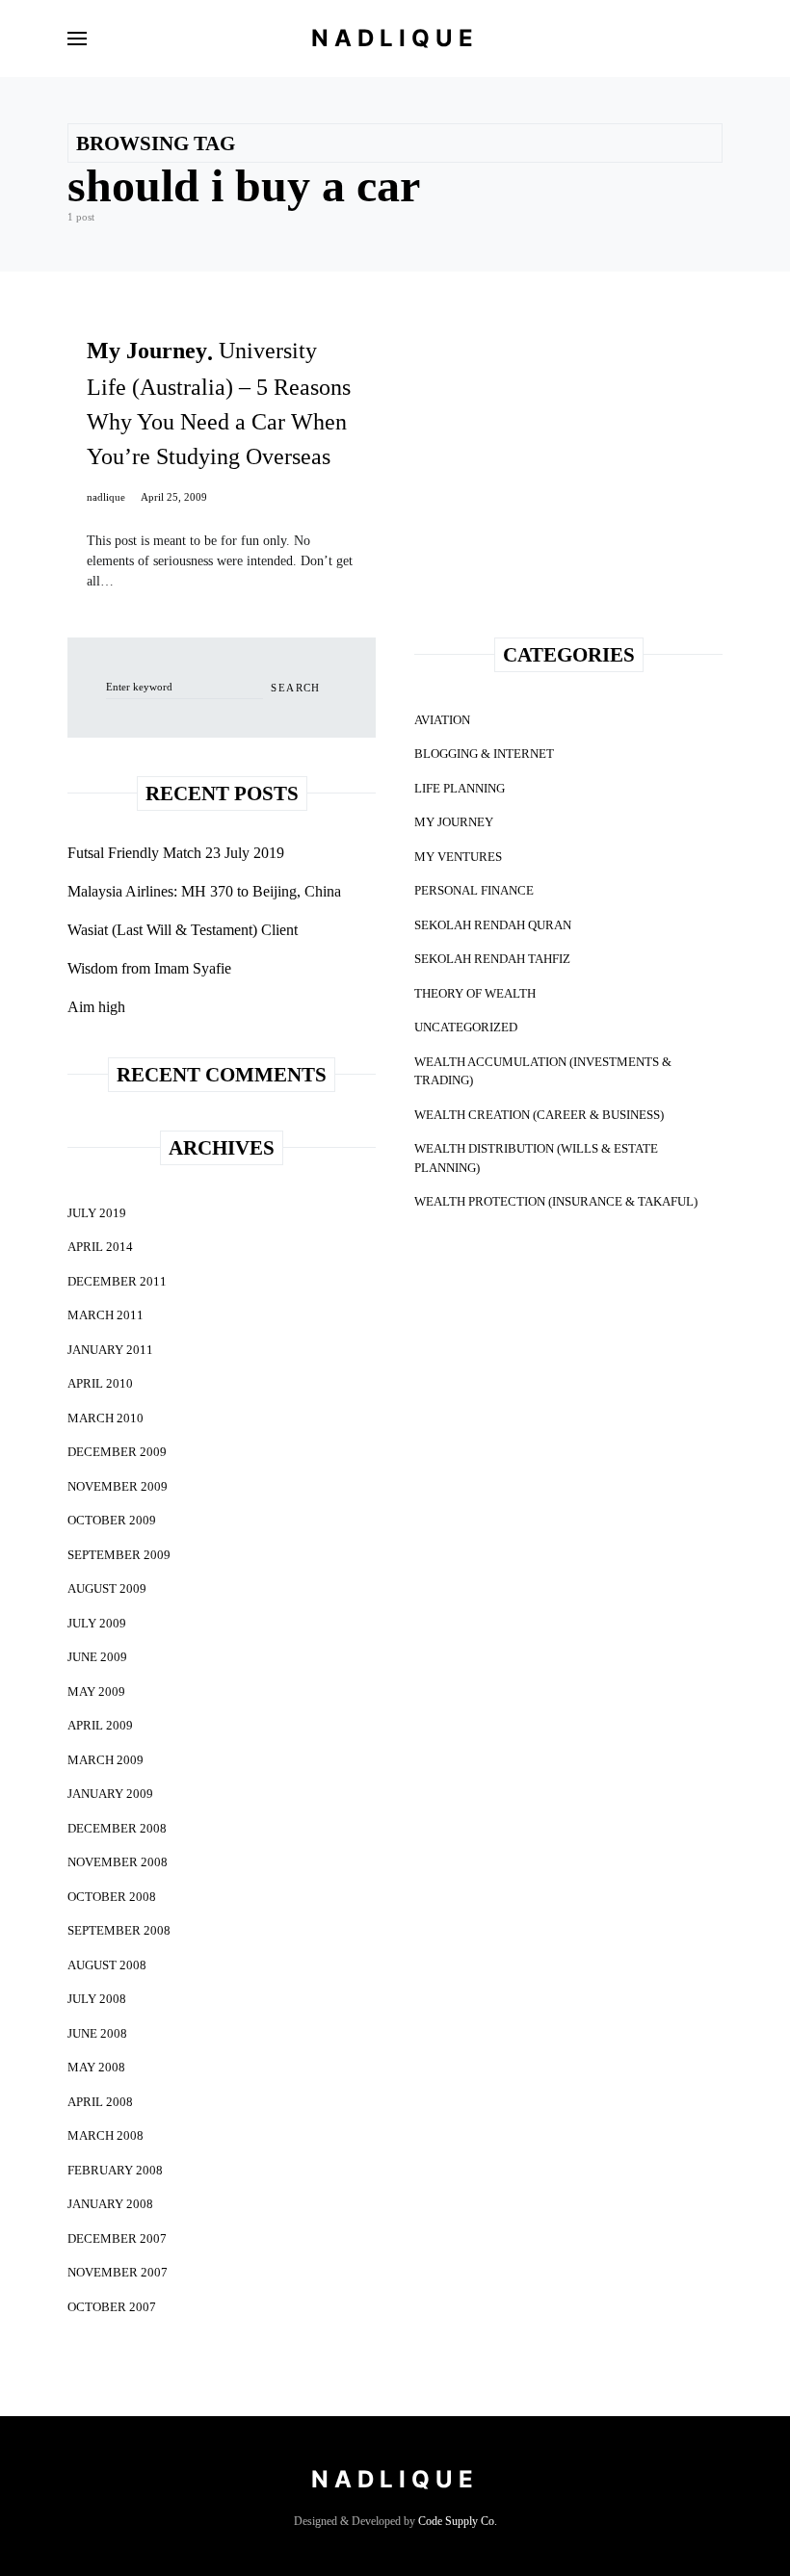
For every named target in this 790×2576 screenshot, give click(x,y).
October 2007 (112, 2307)
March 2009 (105, 1760)
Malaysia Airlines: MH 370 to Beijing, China (204, 891)
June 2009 (97, 1657)
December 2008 (117, 1828)
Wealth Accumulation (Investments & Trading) (543, 1071)
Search (295, 688)
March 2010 (105, 1418)
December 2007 (117, 2238)
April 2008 (100, 2102)
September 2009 (119, 1555)
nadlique (106, 497)
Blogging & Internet (484, 754)
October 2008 (112, 1897)
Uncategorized (466, 1027)
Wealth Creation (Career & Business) (539, 1115)
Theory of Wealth (475, 993)
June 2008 (97, 2033)
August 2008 (107, 1965)
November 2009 (118, 1486)
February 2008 (115, 2170)
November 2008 (118, 1862)
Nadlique (395, 38)
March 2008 (105, 2135)
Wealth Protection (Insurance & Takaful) (556, 1201)
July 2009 (97, 1623)
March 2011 (105, 1315)
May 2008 (96, 2067)
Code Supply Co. (458, 2521)
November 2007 (118, 2272)
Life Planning (460, 788)
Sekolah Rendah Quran (493, 925)
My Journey (454, 822)
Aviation (442, 720)
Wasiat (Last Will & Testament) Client (183, 930)
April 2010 (100, 1383)
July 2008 (97, 1999)
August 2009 (107, 1588)
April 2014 (100, 1247)
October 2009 (112, 1520)
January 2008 (110, 2204)
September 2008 (119, 1930)
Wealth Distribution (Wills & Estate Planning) (536, 1158)
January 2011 (110, 1350)
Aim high (96, 1007)
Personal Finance (474, 890)
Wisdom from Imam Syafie (149, 968)
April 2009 (100, 1725)
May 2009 (96, 1691)
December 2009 (117, 1452)
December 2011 (117, 1281)
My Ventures (458, 857)
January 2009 (110, 1794)
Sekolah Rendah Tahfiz (492, 959)
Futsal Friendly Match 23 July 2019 (176, 853)
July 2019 (97, 1213)
